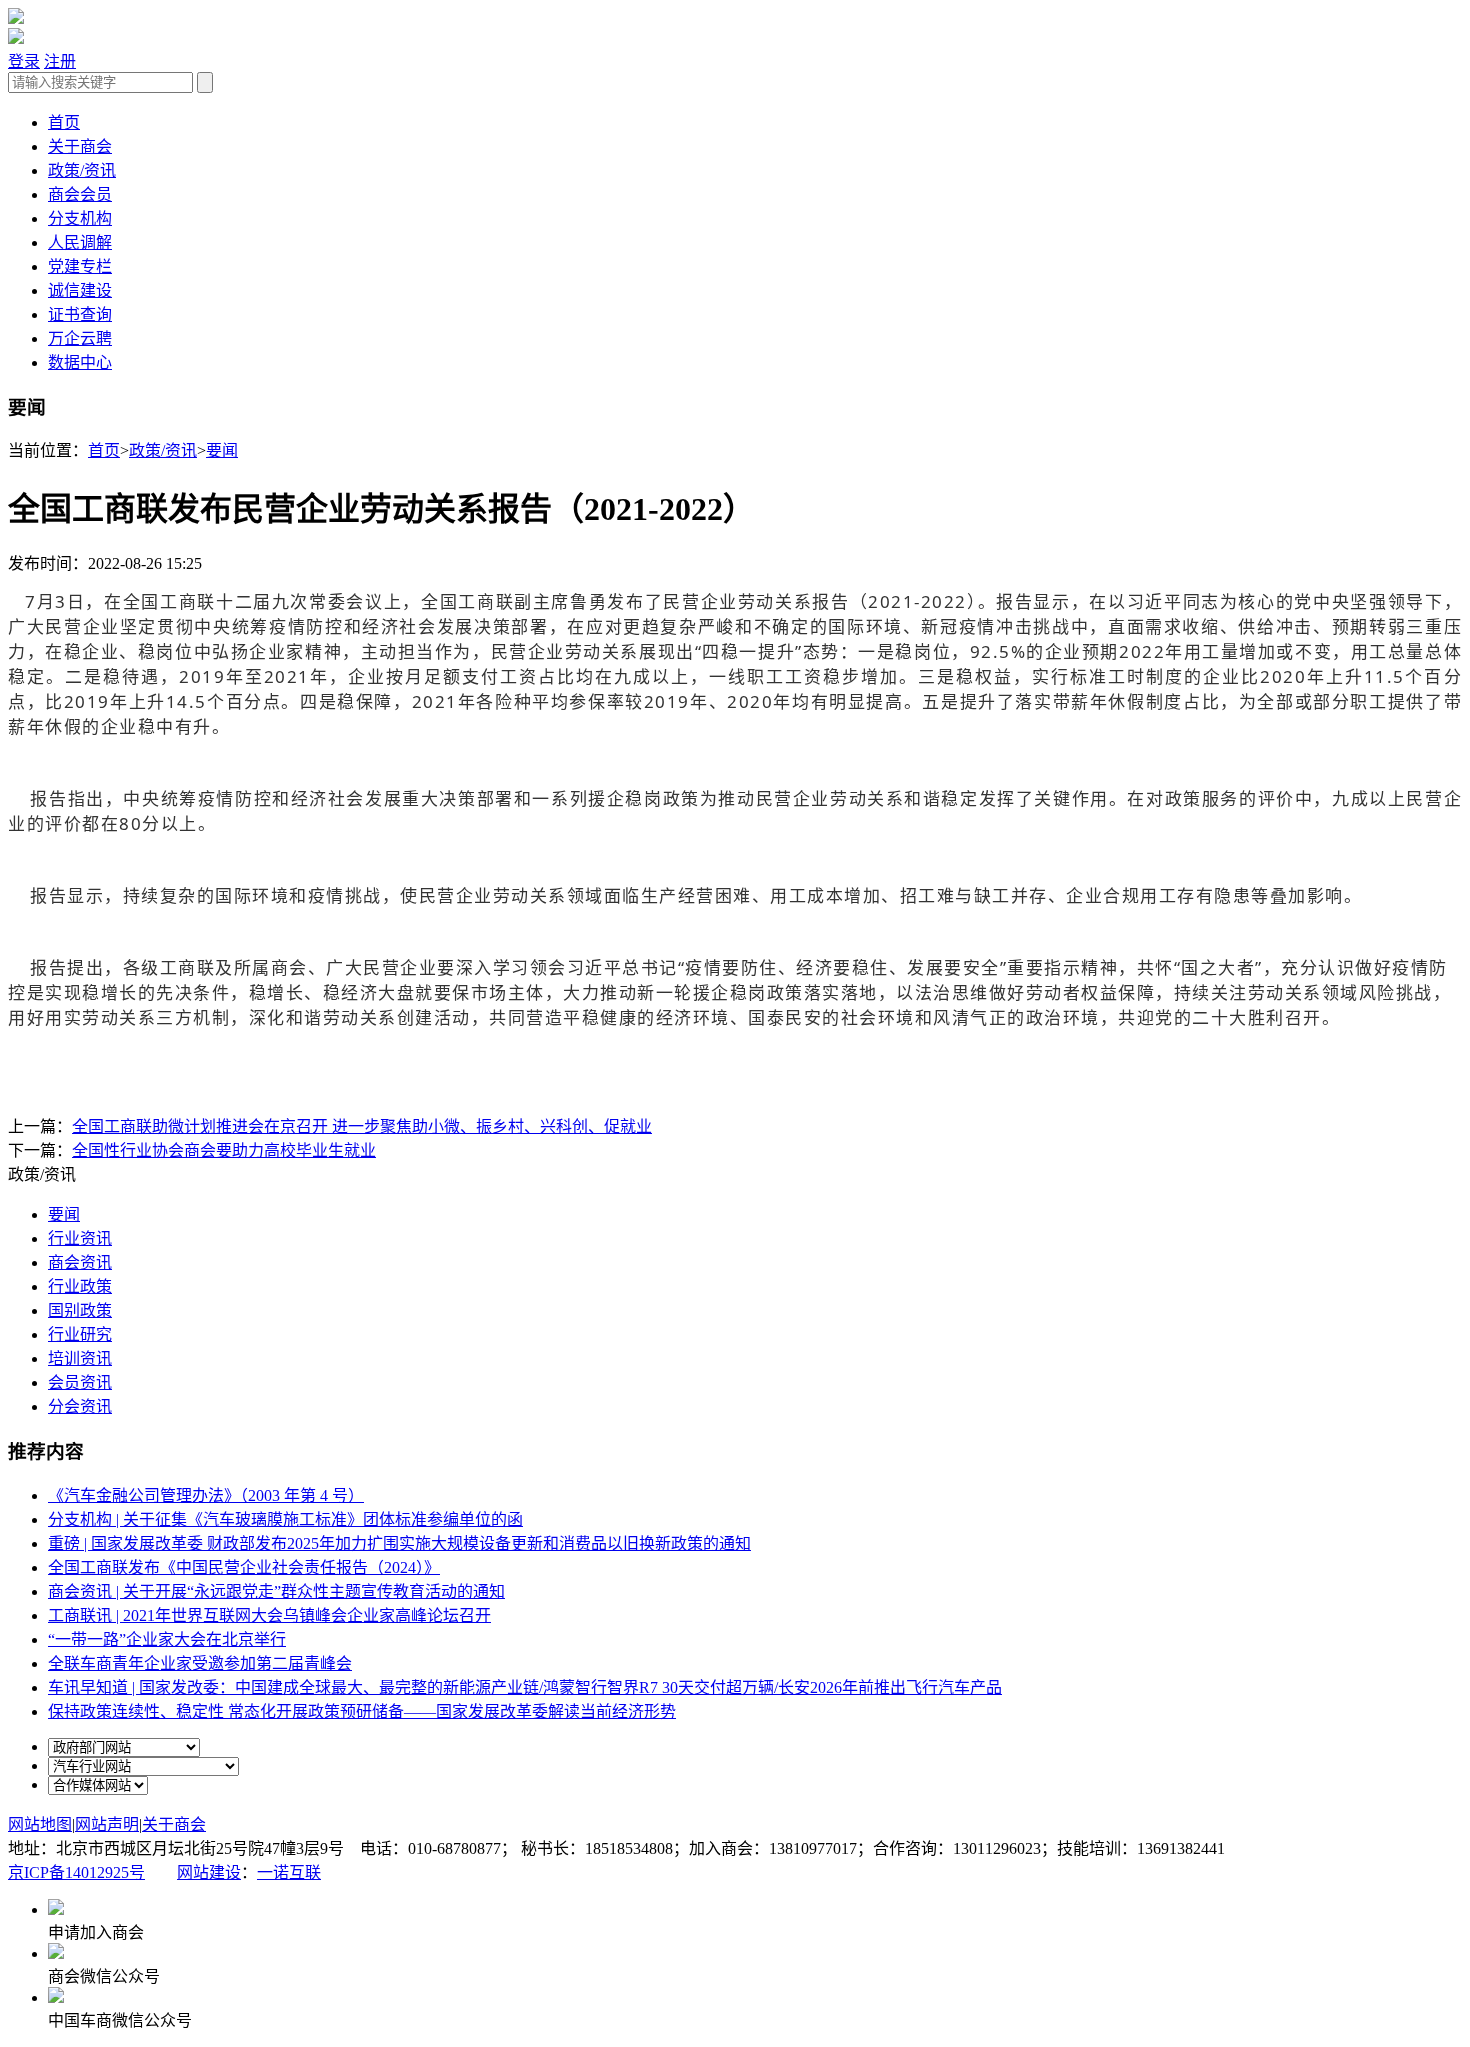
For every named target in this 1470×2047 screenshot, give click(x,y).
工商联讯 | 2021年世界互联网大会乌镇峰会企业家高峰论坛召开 (269, 1615)
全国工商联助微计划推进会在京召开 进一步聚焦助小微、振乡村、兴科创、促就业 (362, 1126)
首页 (64, 122)
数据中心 (80, 362)
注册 (60, 61)
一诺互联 (289, 1872)
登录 (24, 61)
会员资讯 (80, 1382)
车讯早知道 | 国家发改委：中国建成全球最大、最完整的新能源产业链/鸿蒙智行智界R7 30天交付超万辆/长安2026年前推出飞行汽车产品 (525, 1687)
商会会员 (80, 194)
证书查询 (80, 314)
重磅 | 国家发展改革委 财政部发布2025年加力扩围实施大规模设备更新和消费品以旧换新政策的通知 (399, 1543)
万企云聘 (80, 338)
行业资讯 (80, 1238)
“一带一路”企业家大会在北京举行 (167, 1639)
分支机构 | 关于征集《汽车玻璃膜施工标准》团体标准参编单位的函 (285, 1519)
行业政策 (80, 1286)
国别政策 (80, 1310)
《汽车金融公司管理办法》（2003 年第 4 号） (206, 1495)
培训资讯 (80, 1358)
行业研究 (80, 1334)
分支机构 (80, 218)
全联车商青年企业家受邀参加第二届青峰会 (200, 1663)
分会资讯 (80, 1406)
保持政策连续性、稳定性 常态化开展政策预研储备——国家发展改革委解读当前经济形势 (362, 1711)
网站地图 (40, 1824)
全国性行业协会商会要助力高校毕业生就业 (224, 1150)
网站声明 (107, 1824)
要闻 (222, 450)
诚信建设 (80, 290)
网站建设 (209, 1872)
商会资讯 (80, 1262)
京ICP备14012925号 (76, 1872)
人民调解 (80, 242)
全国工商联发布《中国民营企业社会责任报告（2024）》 (244, 1567)
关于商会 (80, 146)
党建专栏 (80, 266)
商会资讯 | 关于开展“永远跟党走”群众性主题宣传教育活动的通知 (276, 1591)
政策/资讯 (82, 170)
